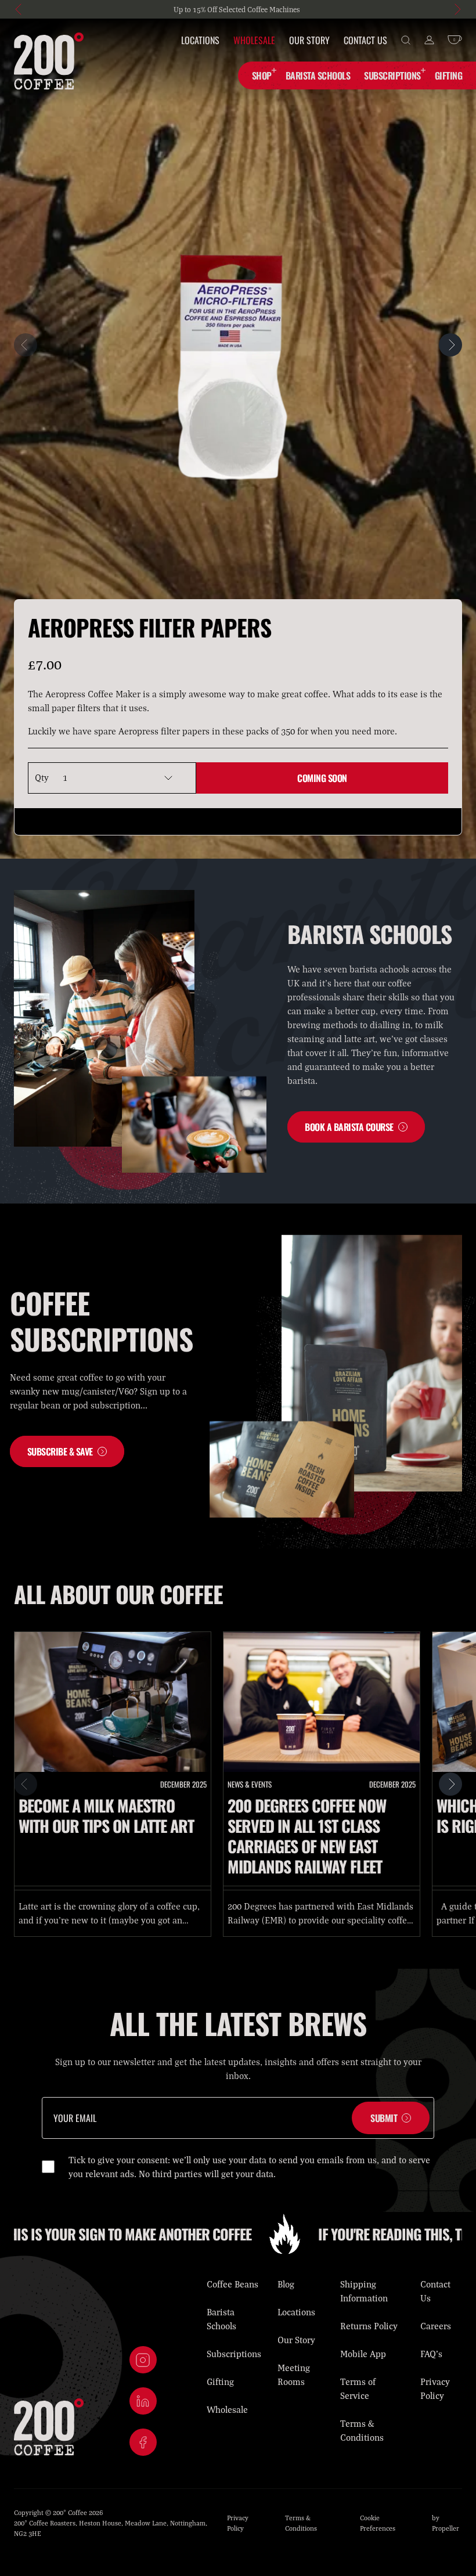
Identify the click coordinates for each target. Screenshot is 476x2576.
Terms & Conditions (362, 2430)
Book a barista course (349, 1127)
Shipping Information (364, 2291)
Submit (384, 2118)
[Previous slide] (20, 9)
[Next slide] (456, 9)
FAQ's (431, 2354)
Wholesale (254, 40)
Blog (286, 2284)
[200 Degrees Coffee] (49, 61)
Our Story (309, 40)
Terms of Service (358, 2388)
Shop (262, 75)
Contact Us (365, 40)
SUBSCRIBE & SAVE (60, 1451)
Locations (200, 40)
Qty (42, 778)
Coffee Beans (232, 2284)
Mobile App (363, 2354)
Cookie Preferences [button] (378, 2523)
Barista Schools (221, 2319)
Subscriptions (392, 75)
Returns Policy (369, 2326)
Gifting (220, 2382)
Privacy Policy (435, 2388)
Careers (436, 2326)
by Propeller (446, 2523)
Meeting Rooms (294, 2375)
